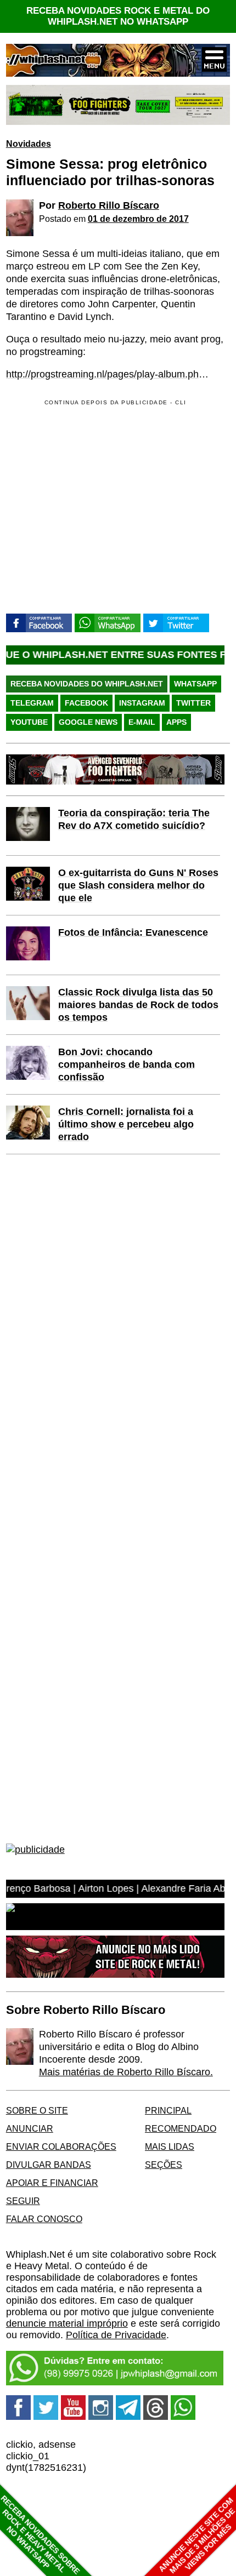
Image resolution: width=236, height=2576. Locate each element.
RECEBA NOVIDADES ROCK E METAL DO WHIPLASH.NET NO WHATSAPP (118, 16)
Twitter (193, 703)
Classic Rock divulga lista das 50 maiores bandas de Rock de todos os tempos (138, 1005)
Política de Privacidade (116, 2335)
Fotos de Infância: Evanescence (133, 932)
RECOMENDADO (181, 2128)
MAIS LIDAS (170, 2146)
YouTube (29, 722)
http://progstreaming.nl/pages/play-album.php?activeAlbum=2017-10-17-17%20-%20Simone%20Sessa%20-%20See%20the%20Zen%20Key (110, 374)
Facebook (86, 703)
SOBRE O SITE (37, 2110)
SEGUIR (23, 2201)
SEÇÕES (164, 2165)
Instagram (142, 703)
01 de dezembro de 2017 (138, 219)
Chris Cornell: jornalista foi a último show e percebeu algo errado (126, 1124)
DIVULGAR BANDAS (49, 2165)
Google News (88, 722)
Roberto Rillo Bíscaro (109, 205)
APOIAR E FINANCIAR (52, 2183)
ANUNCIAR (30, 2128)
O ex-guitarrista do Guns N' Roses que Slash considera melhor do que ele (138, 885)
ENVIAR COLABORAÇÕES (61, 2146)
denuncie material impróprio (67, 2323)
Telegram (32, 703)
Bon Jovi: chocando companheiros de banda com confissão (127, 1064)
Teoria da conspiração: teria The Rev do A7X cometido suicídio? (134, 819)
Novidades (29, 144)
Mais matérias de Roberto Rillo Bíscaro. (126, 2072)
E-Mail (142, 722)
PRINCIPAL (168, 2110)
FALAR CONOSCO (44, 2219)
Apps (176, 722)
